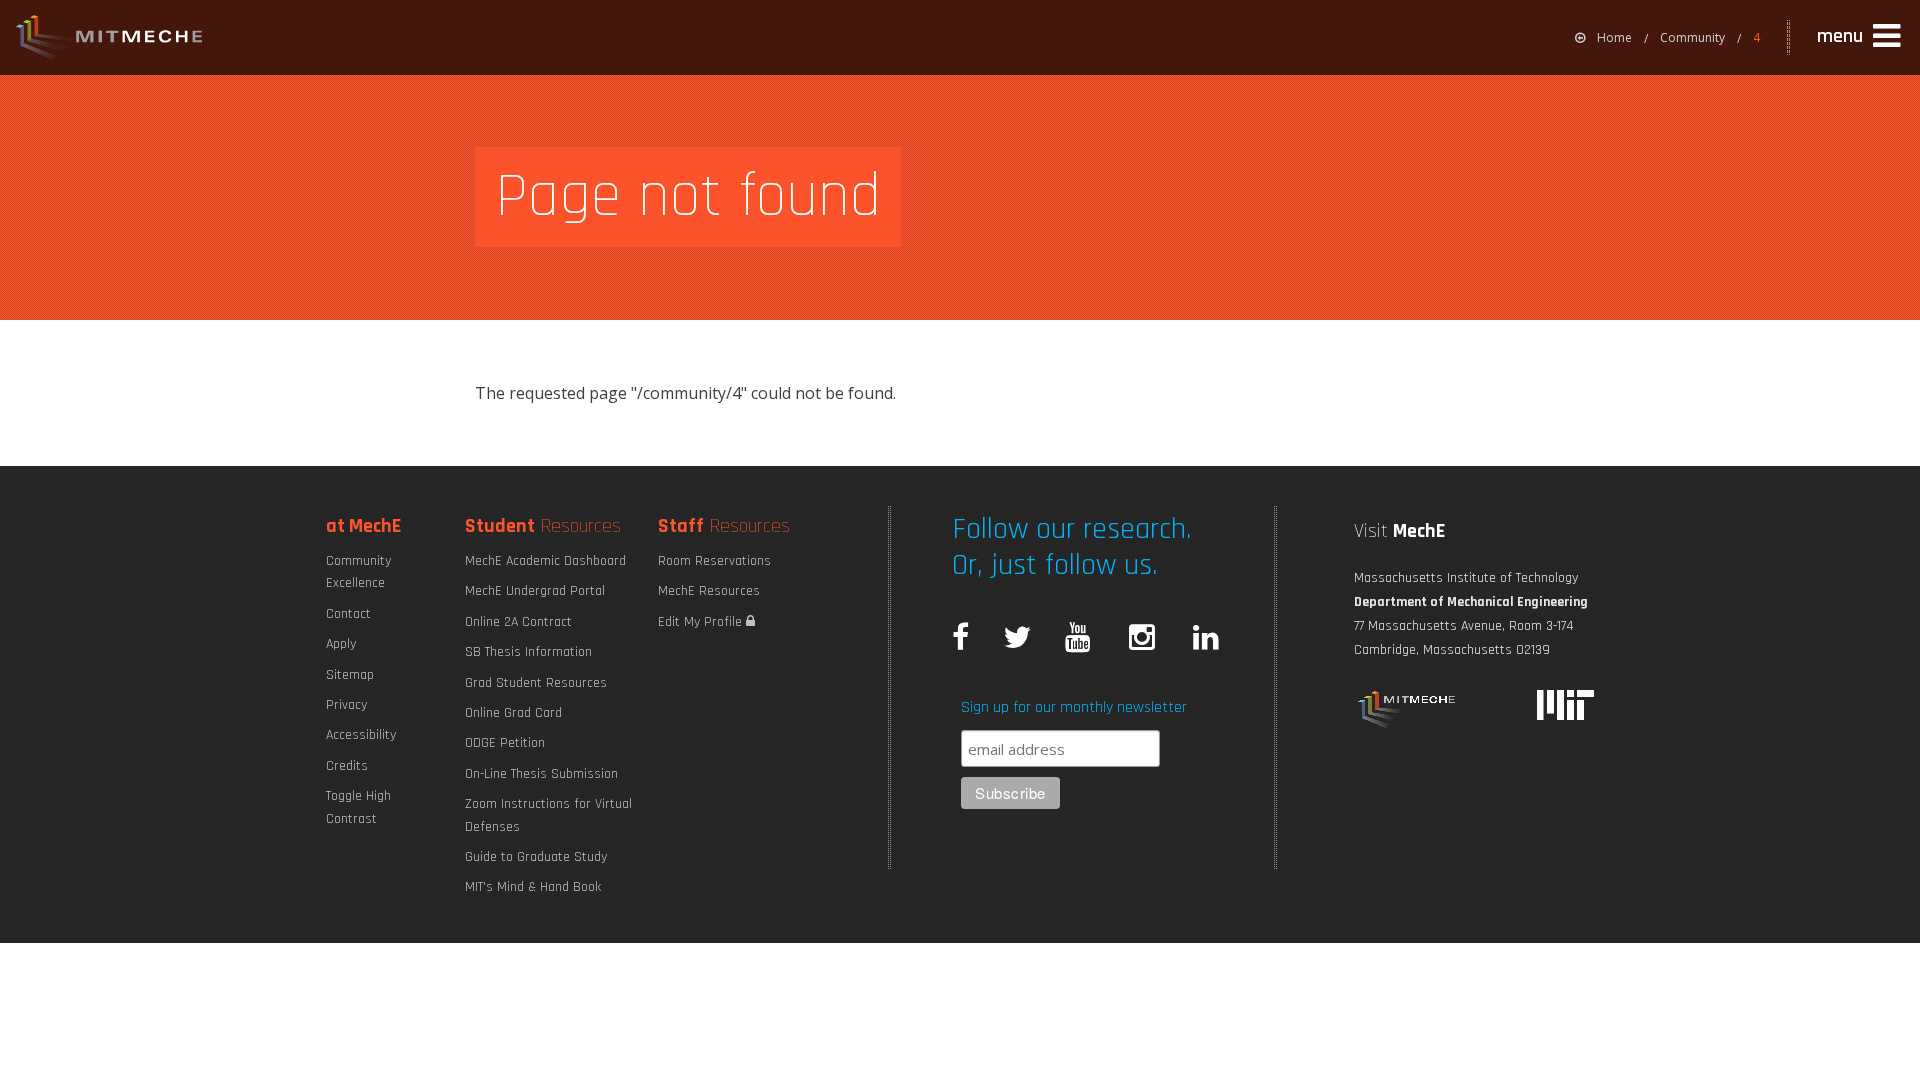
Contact (348, 614)
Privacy (346, 705)
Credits (347, 766)
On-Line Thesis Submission (541, 774)
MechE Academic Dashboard (545, 561)
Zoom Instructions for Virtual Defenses (548, 815)
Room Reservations (714, 561)
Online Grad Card (513, 713)
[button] (1861, 37)
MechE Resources (709, 591)
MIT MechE (110, 40)
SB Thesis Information (528, 652)
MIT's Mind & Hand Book (533, 887)
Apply (341, 644)
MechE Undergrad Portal (535, 591)
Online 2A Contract (518, 622)
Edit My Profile (702, 622)
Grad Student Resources (536, 683)
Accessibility (361, 735)
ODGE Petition (505, 743)
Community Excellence (358, 572)
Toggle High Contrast (358, 807)
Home (1614, 37)
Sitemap (350, 675)
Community (1692, 37)
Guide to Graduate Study (536, 857)
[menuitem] (1603, 37)
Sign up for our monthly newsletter (1074, 707)
